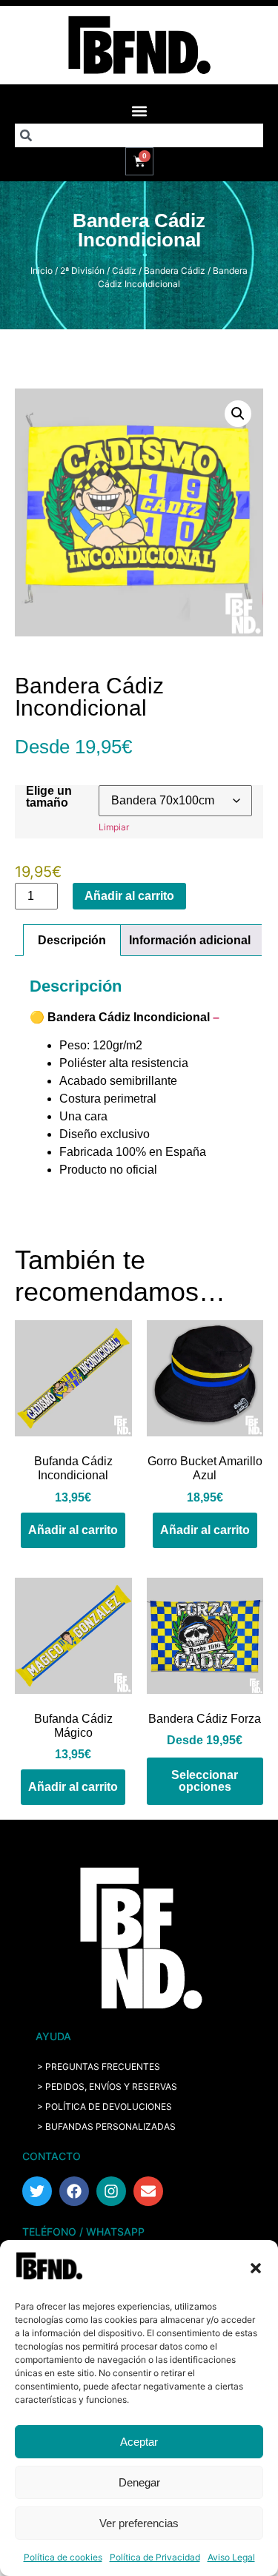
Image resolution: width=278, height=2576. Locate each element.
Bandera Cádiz (175, 270)
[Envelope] (148, 2191)
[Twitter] (37, 2191)
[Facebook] (74, 2191)
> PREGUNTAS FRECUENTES (99, 2066)
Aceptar (139, 2442)
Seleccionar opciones (205, 1781)
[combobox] (139, 135)
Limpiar (114, 827)
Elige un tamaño (49, 797)
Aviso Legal (231, 2557)
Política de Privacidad (155, 2557)
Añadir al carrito (129, 896)
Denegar (139, 2482)
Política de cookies (63, 2557)
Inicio (42, 270)
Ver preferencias (139, 2523)
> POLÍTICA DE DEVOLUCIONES (105, 2106)
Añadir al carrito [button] (73, 1530)
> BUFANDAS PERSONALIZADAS (106, 2126)
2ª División (82, 270)
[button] (256, 2268)
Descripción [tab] (72, 940)
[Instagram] (111, 2191)
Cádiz (124, 270)
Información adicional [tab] (190, 940)
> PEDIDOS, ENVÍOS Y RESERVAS (107, 2086)
